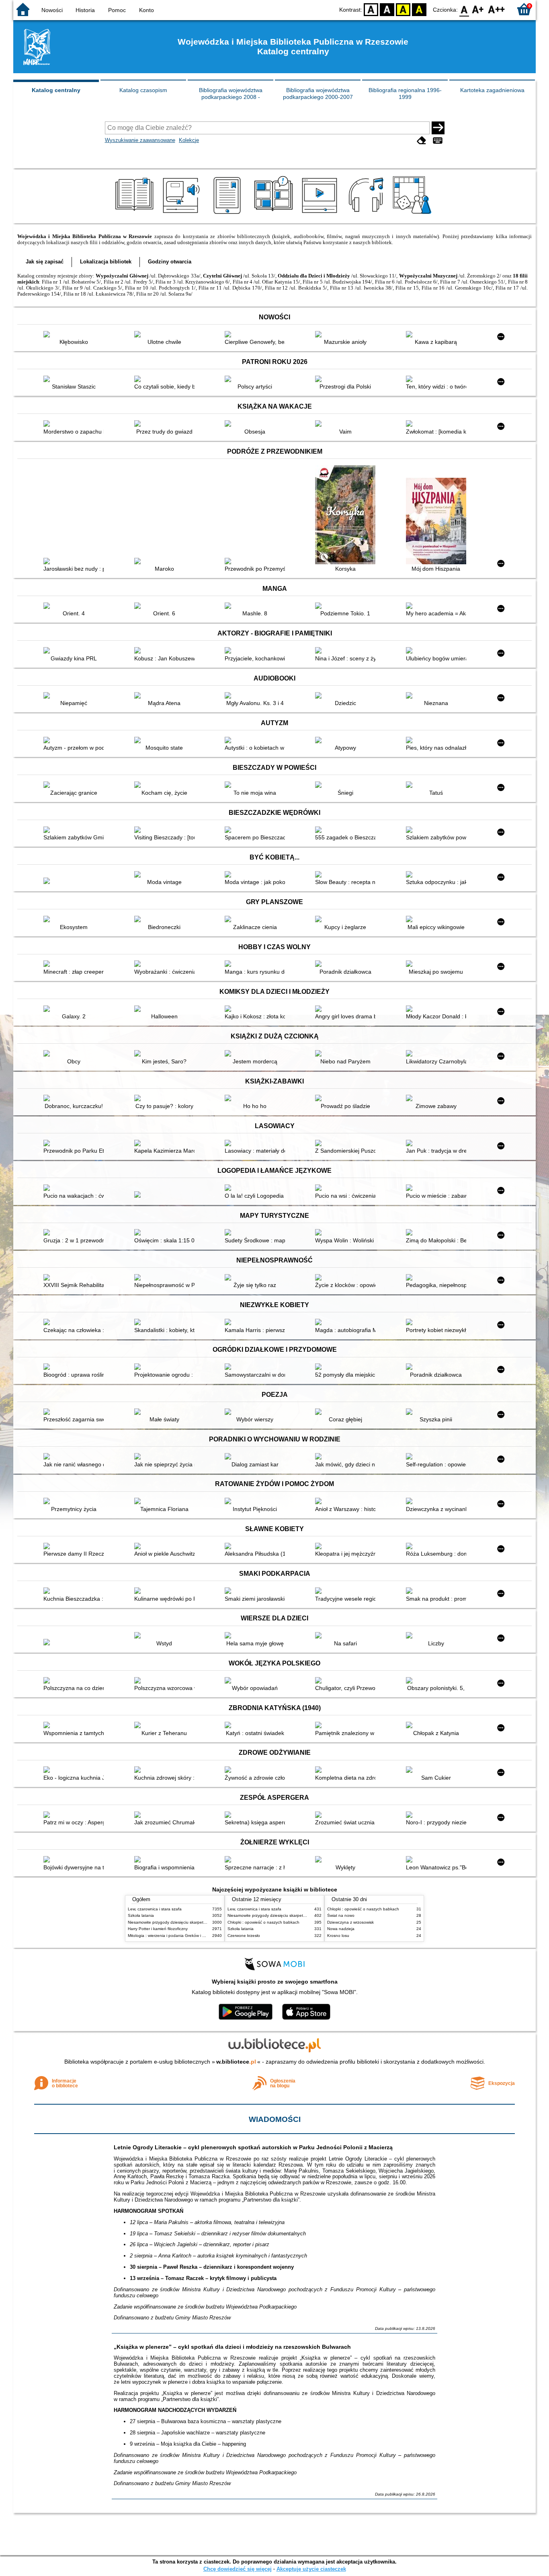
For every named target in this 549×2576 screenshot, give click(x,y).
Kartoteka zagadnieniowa (492, 90)
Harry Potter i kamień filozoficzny (158, 1929)
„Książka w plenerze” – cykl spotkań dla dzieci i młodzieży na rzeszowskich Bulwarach (232, 2347)
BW (387, 9)
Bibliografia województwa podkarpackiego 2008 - (231, 94)
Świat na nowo (341, 1915)
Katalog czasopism (143, 90)
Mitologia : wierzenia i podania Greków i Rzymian (173, 1936)
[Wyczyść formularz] (422, 141)
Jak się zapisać (45, 262)
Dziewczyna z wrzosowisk (350, 1922)
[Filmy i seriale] (321, 214)
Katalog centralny (56, 90)
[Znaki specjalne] (438, 141)
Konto (146, 10)
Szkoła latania (141, 1915)
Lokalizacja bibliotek (106, 262)
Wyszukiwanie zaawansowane (140, 140)
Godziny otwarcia (170, 262)
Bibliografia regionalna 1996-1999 (405, 94)
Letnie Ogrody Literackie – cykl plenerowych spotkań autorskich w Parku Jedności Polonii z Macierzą (253, 2147)
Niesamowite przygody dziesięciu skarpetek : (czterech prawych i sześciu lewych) (202, 1922)
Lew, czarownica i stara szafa (155, 1909)
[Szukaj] (438, 128)
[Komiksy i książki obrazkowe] (275, 214)
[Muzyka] (367, 214)
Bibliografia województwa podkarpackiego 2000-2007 (318, 94)
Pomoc (117, 10)
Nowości (52, 10)
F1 (478, 9)
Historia (85, 10)
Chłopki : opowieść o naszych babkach (263, 1922)
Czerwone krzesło (244, 1936)
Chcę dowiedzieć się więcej (238, 2569)
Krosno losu (338, 1936)
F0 (464, 9)
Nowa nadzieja (341, 1929)
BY (419, 9)
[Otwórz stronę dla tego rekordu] (76, 335)
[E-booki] (228, 214)
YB (403, 9)
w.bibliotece (236, 2062)
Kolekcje (189, 140)
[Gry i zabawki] (413, 214)
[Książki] (136, 214)
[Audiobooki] (182, 214)
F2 (497, 9)
